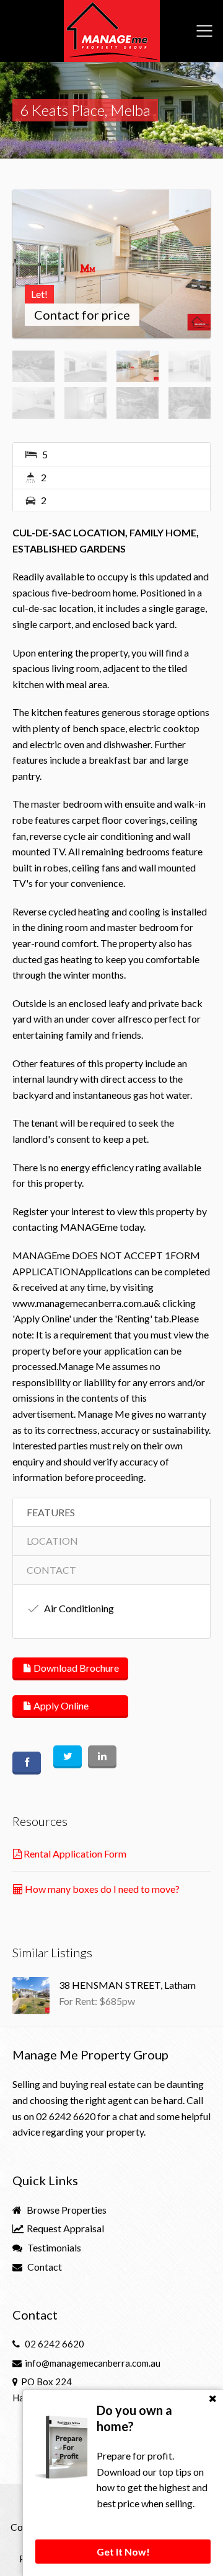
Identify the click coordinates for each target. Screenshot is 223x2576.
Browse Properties (66, 2210)
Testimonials (53, 2247)
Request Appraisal (64, 2228)
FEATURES (51, 1512)
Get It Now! (123, 2552)
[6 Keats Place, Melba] (111, 264)
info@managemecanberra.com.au (93, 2363)
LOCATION (52, 1541)
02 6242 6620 (66, 2116)
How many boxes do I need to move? (101, 1889)
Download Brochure (75, 1668)
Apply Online (60, 1705)
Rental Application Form (74, 1853)
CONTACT (51, 1570)
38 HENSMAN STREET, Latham (127, 1985)
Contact (44, 2267)
